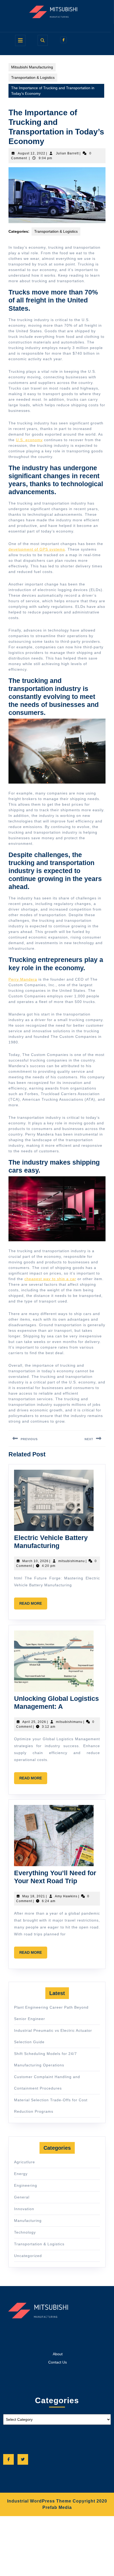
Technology (25, 2232)
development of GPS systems (37, 549)
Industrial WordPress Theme (39, 2501)
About (58, 2354)
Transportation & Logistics (33, 77)
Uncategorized (28, 2256)
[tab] (20, 40)
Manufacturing (28, 2221)
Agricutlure (25, 2162)
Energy (21, 2174)
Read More (33, 1605)
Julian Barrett (67, 153)
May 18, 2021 (34, 1896)
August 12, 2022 (32, 153)
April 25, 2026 (34, 1722)
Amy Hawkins (66, 1896)
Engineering (26, 2185)
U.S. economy (29, 440)
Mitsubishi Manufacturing (32, 67)
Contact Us (58, 2362)
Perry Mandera (23, 979)
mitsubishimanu (72, 1561)
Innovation (24, 2209)
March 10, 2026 (35, 1561)
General (22, 2197)
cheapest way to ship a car (50, 1279)
